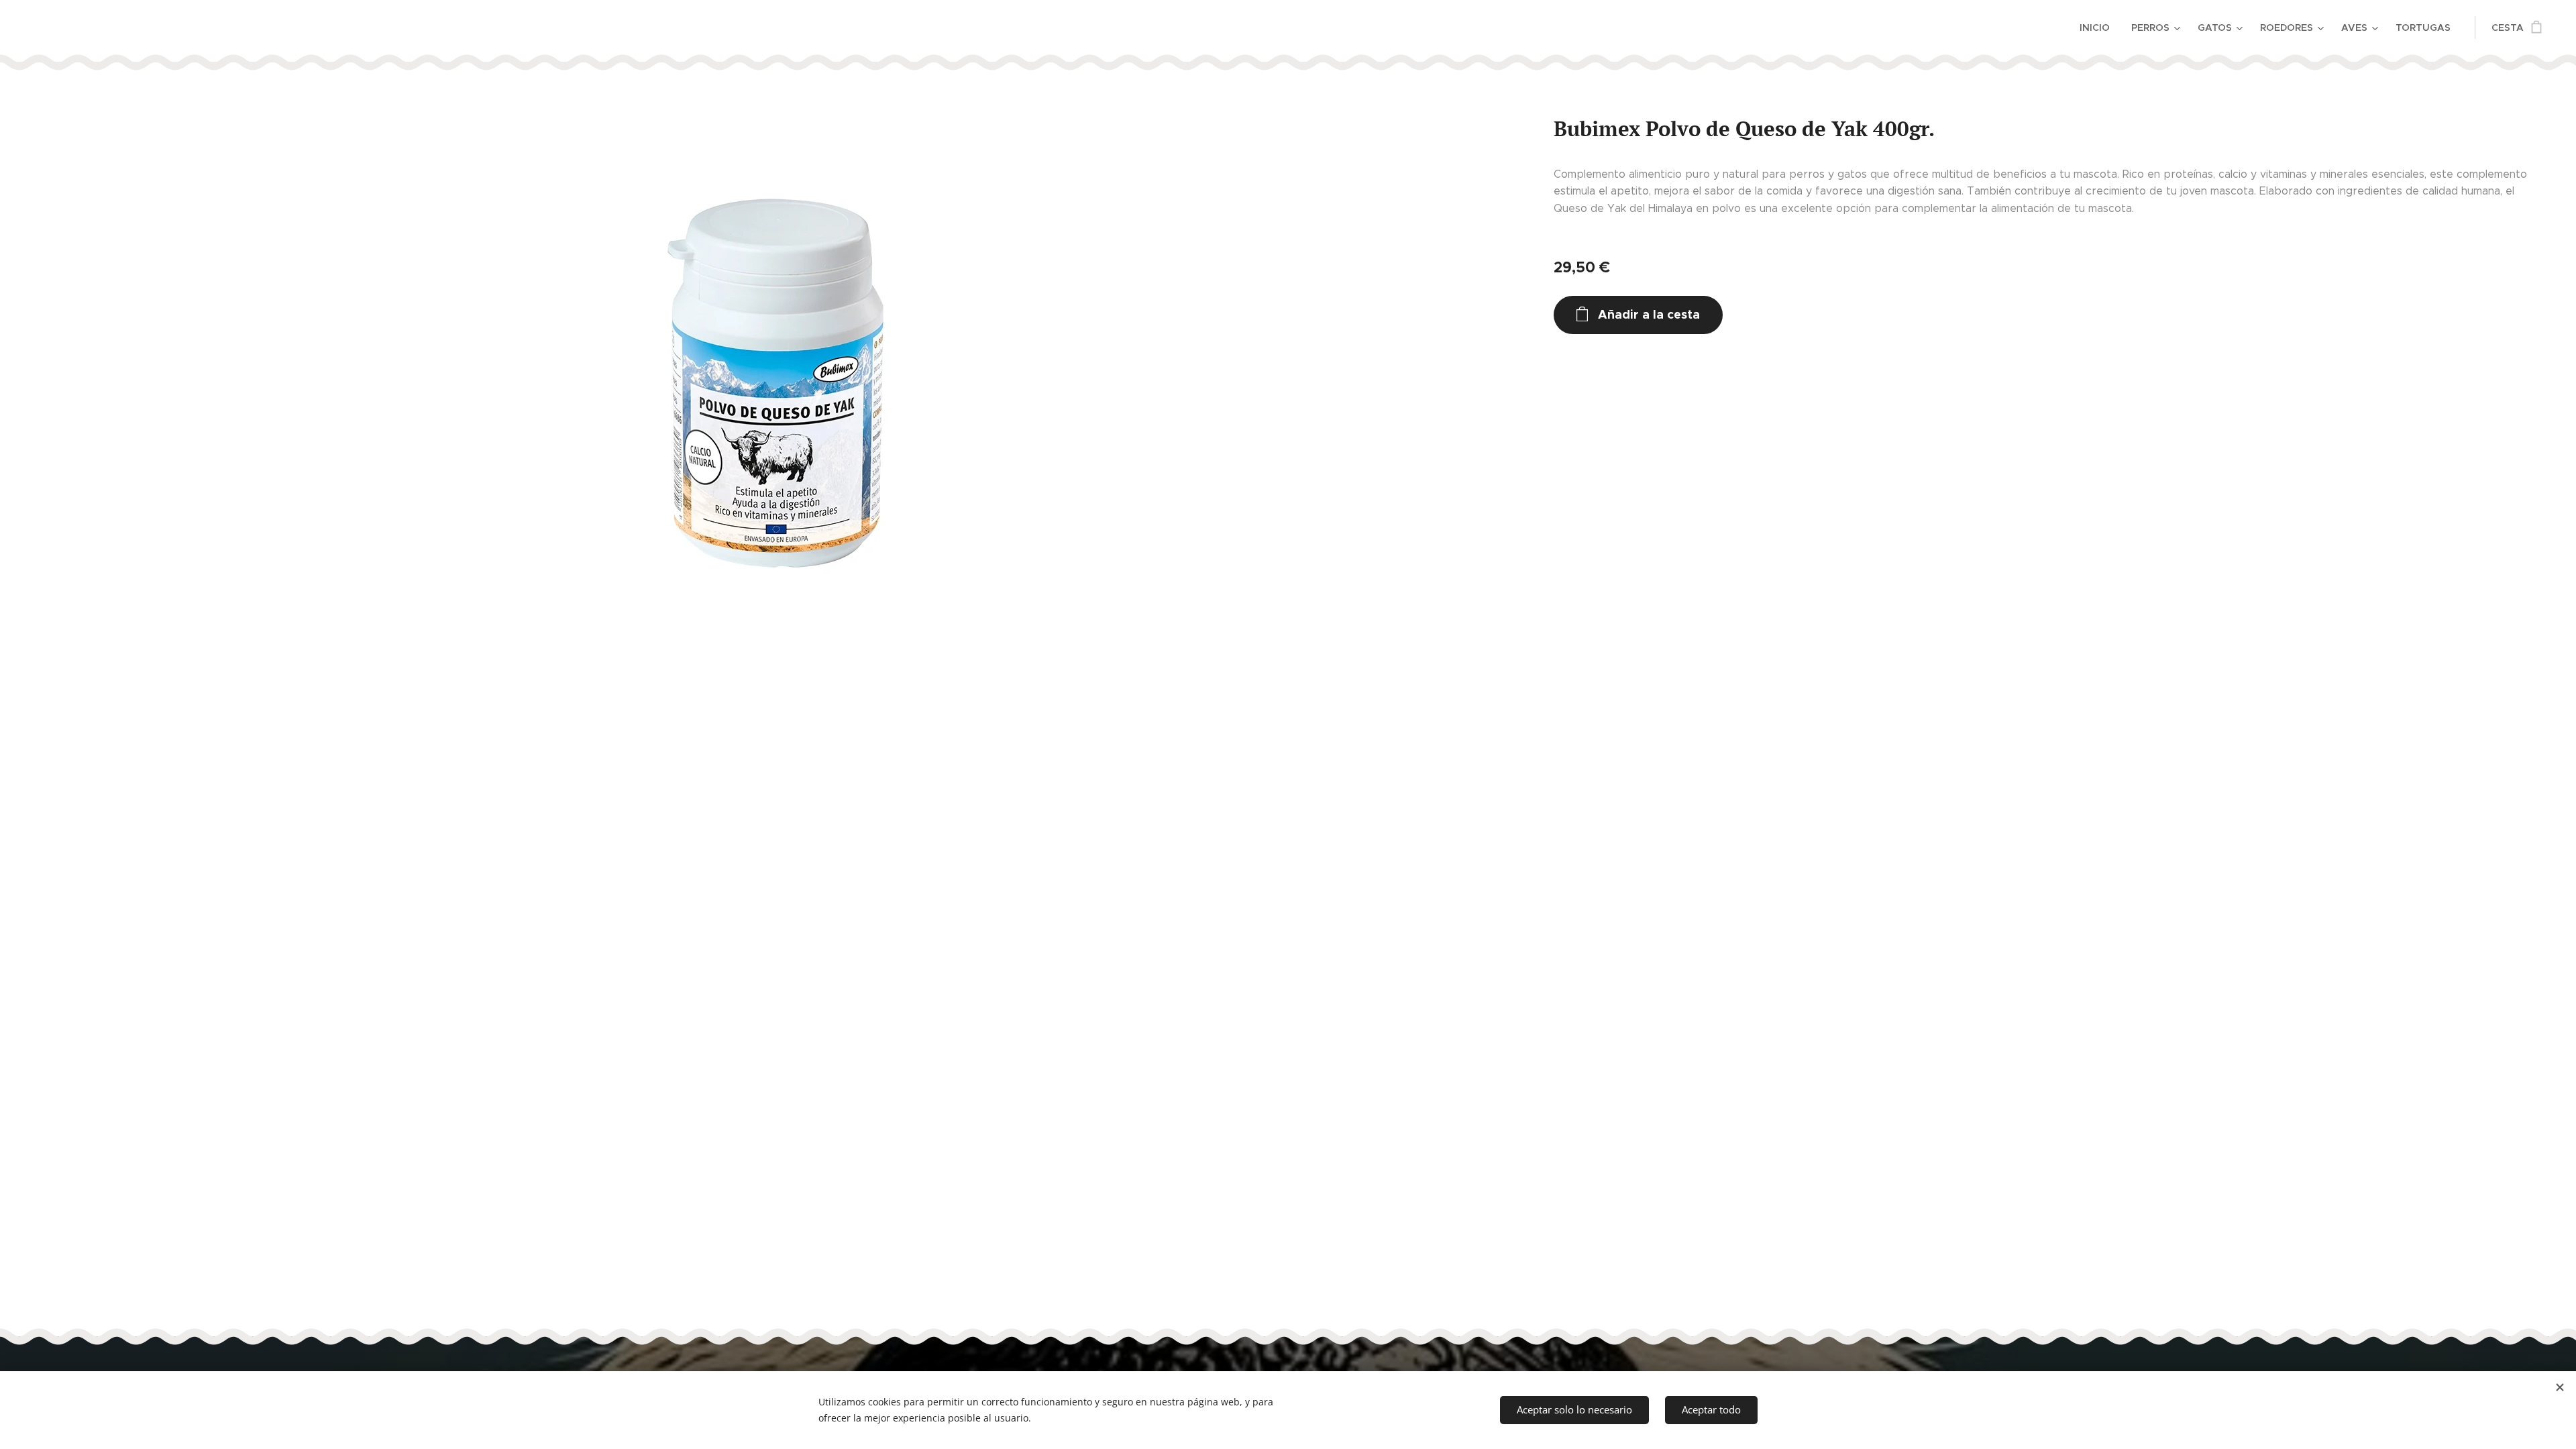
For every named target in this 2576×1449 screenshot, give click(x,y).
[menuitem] (2098, 28)
